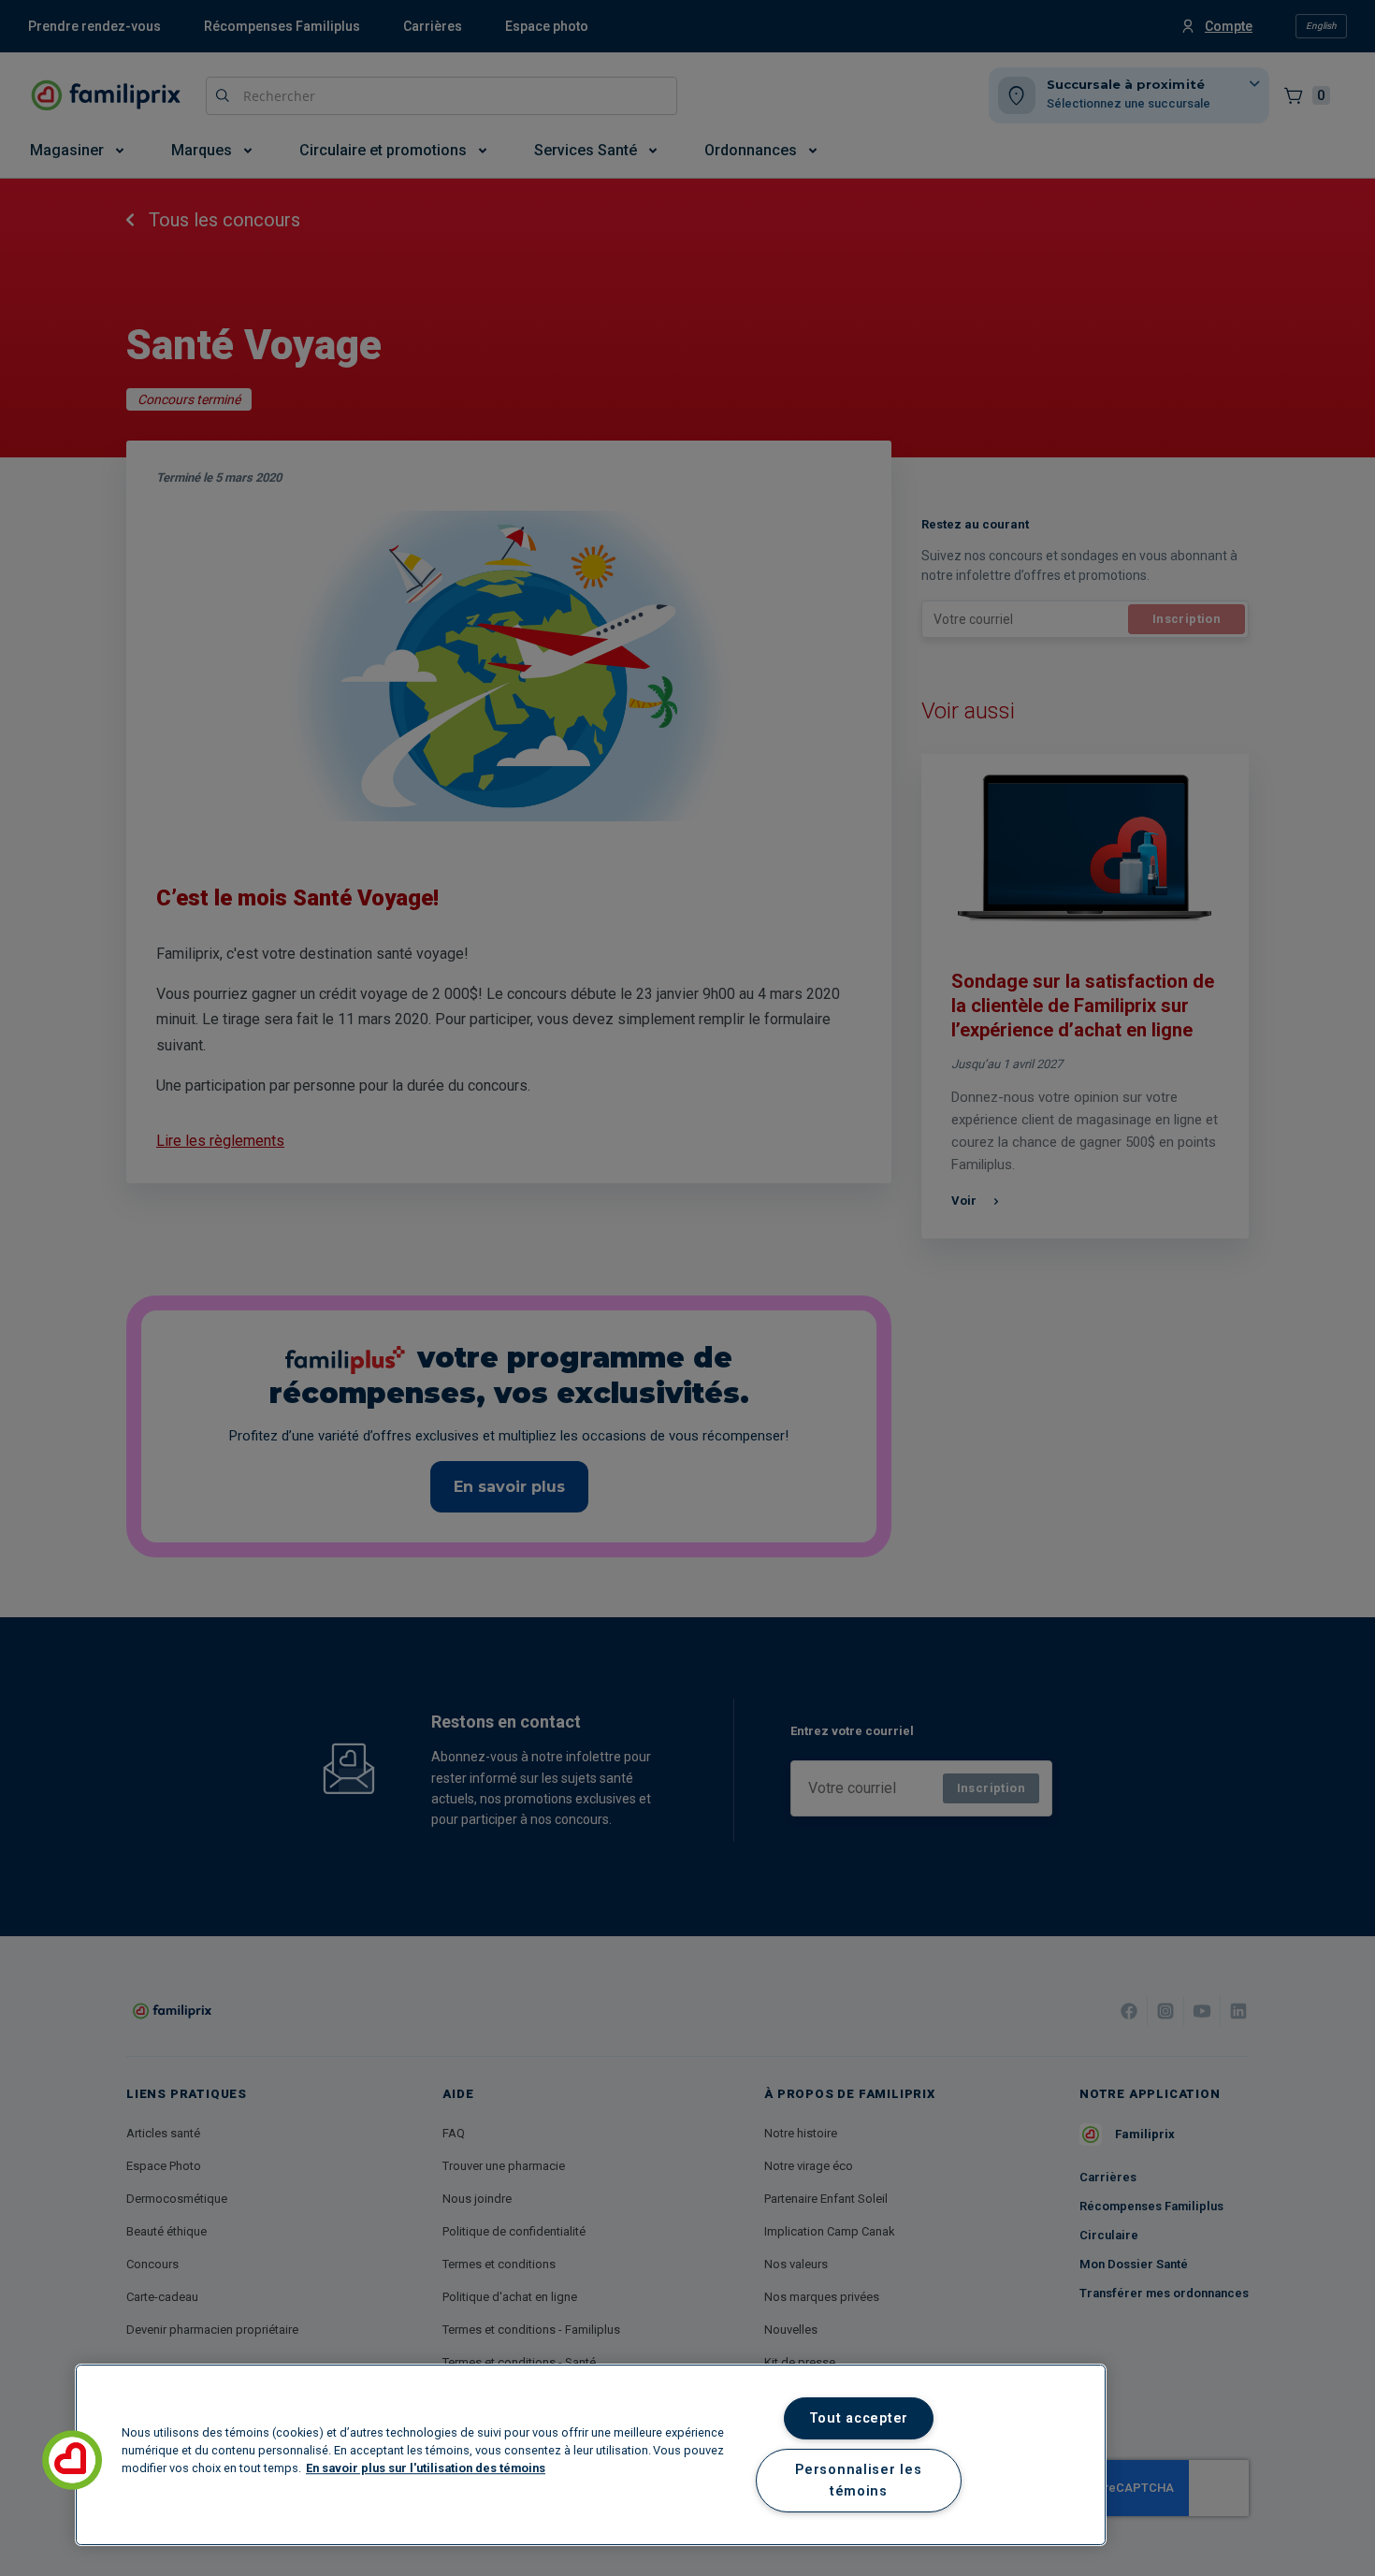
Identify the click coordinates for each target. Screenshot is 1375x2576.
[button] (72, 2460)
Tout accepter (859, 2418)
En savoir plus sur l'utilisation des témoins (426, 2468)
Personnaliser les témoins (858, 2481)
